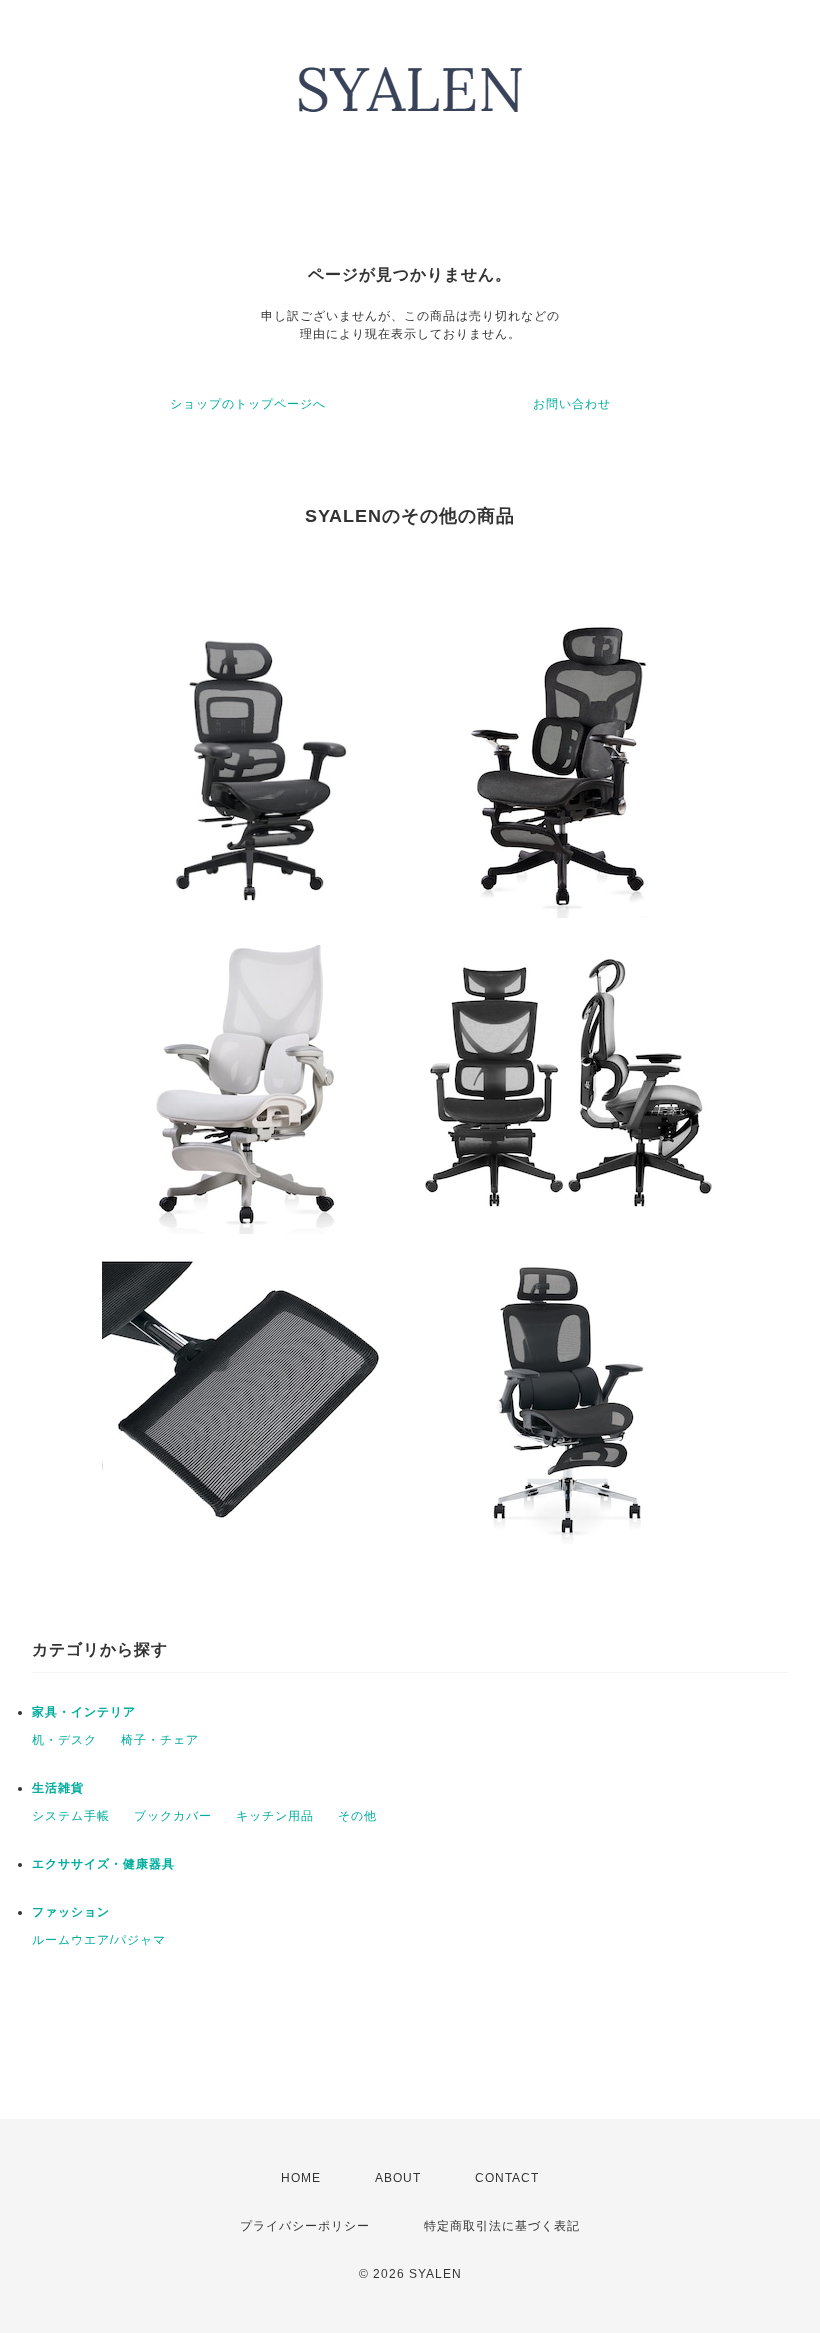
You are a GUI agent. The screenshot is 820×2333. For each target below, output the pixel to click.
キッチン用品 (275, 1816)
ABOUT (398, 2178)
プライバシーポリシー (305, 2226)
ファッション (71, 1912)
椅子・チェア (160, 1740)
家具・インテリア (84, 1712)
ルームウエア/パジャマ (99, 1940)
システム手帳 (71, 1816)
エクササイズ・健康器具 (103, 1864)
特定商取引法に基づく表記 (502, 2226)
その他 (357, 1816)
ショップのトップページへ (248, 404)
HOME (301, 2178)
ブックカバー (173, 1816)
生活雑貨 (58, 1788)
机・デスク (64, 1740)
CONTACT (507, 2178)
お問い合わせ (572, 404)
